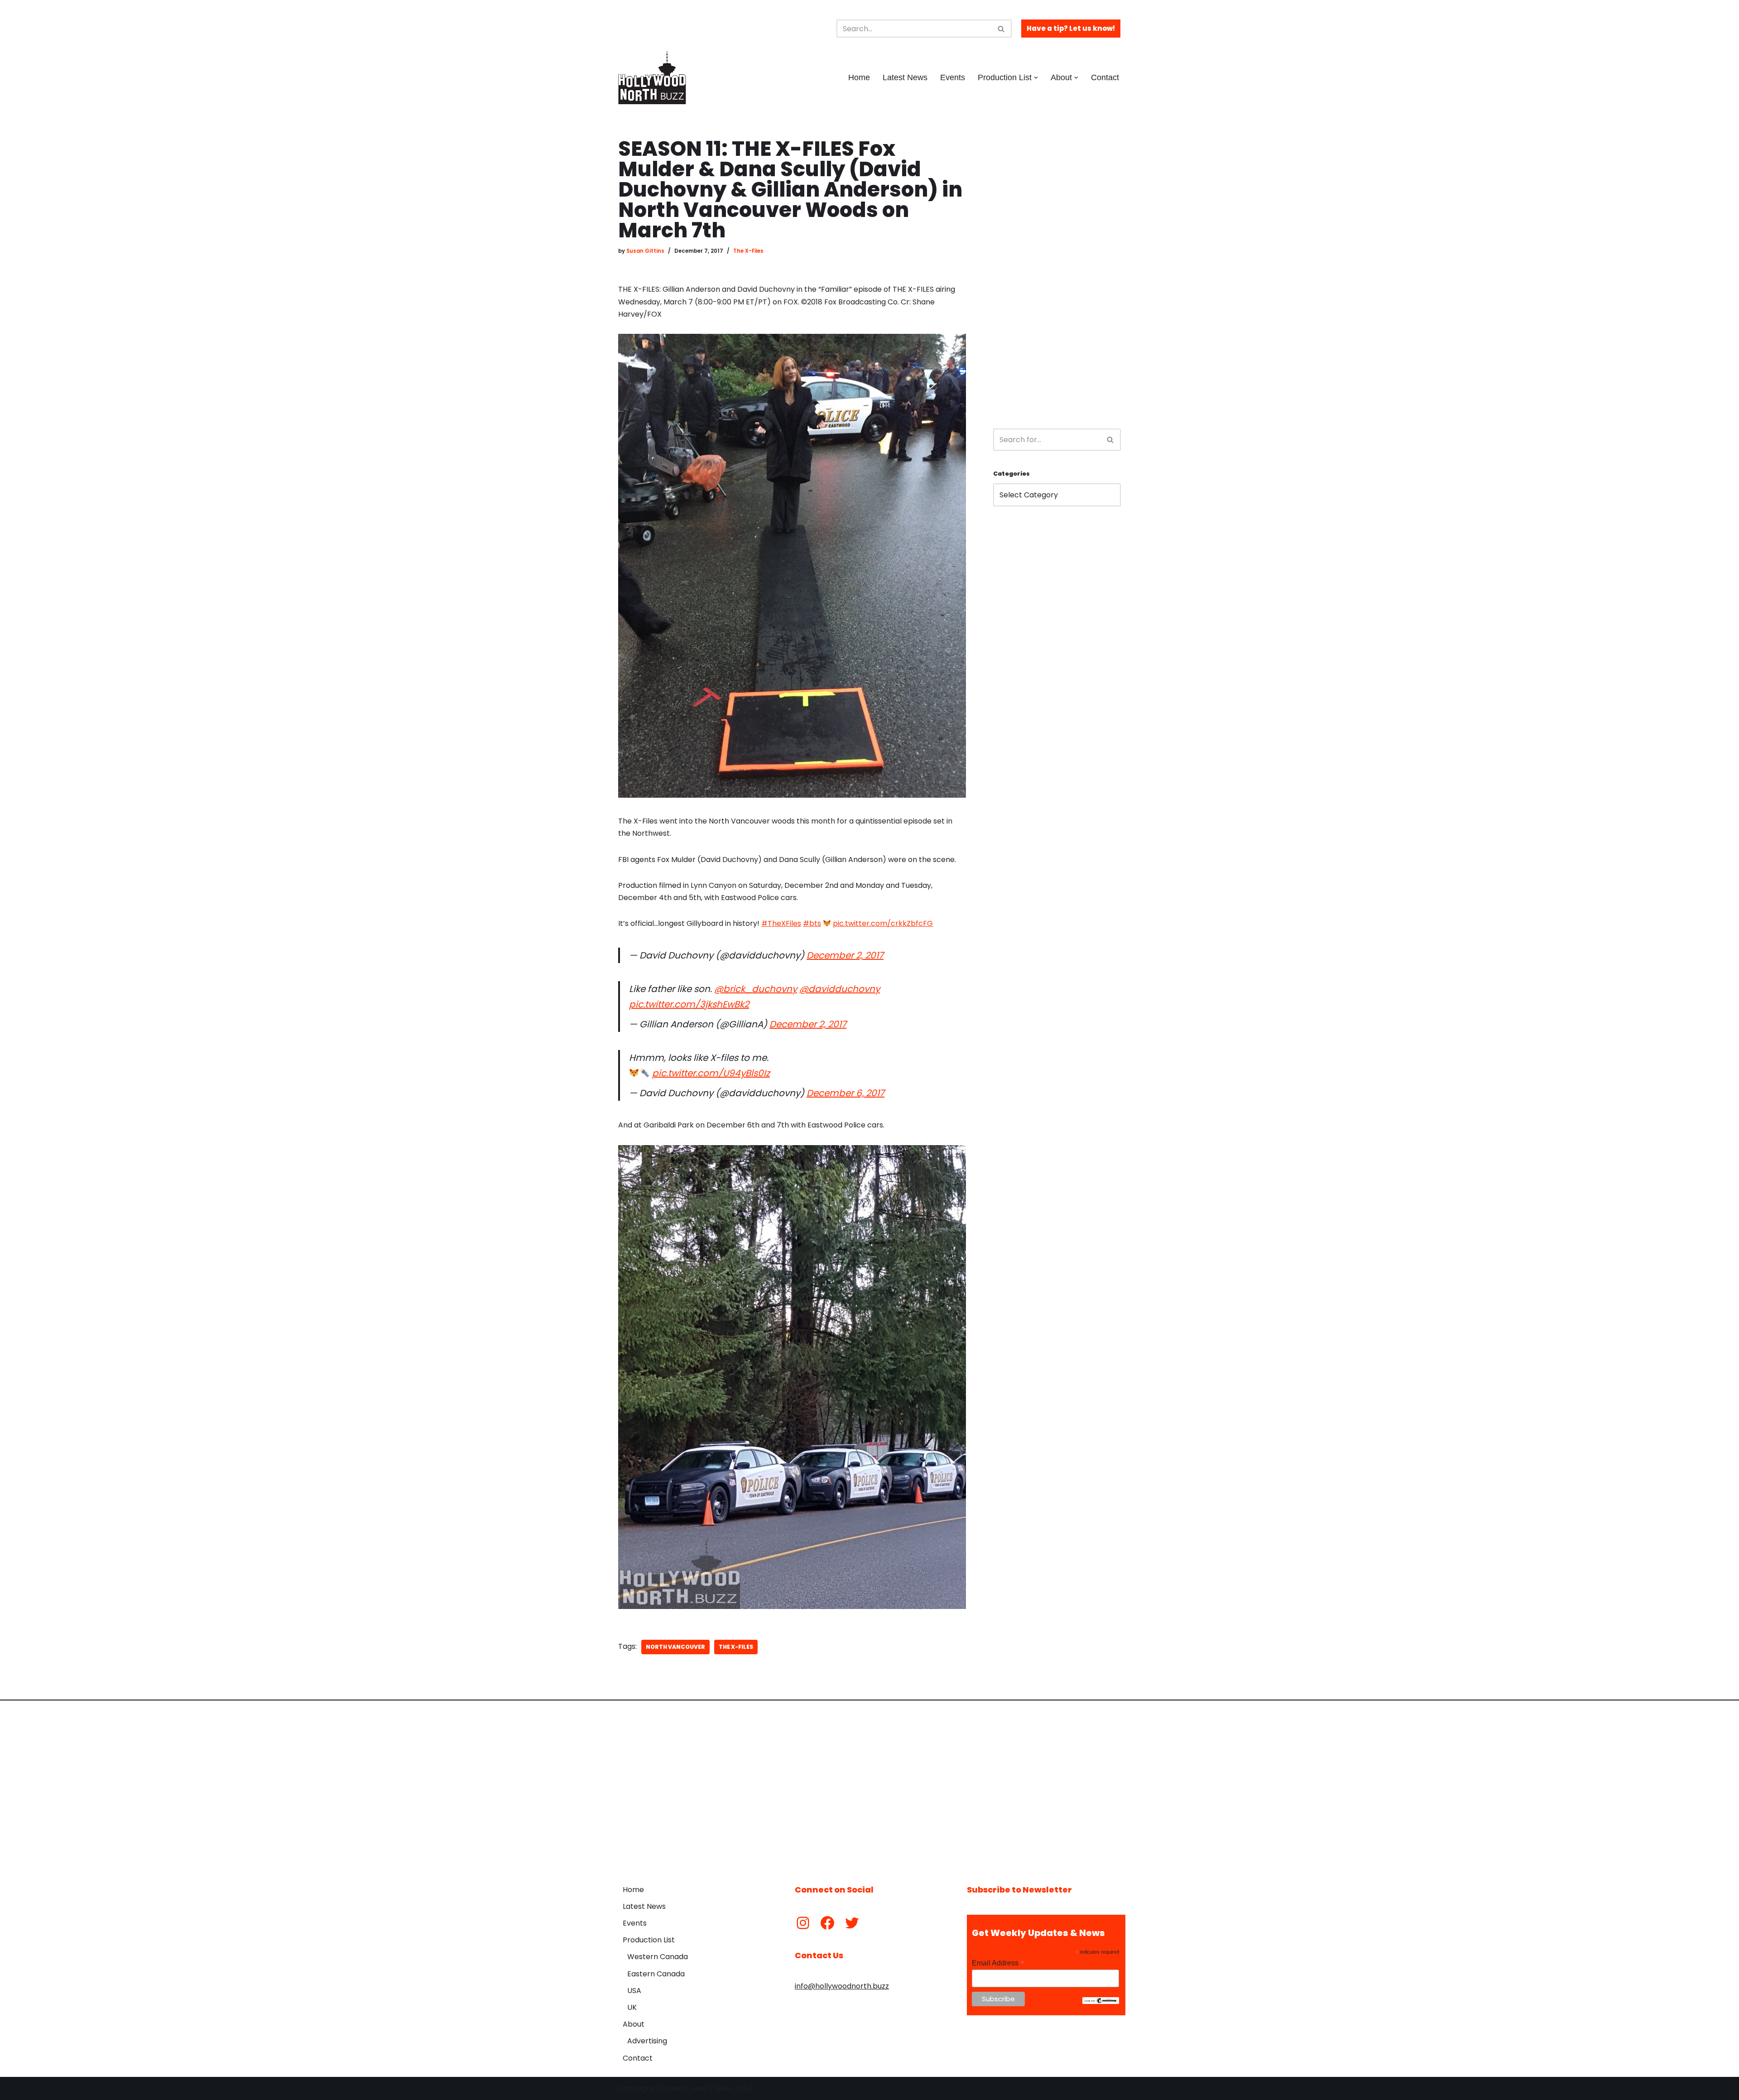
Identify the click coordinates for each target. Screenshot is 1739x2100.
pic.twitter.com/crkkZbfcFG (883, 923)
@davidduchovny (840, 989)
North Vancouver (675, 1647)
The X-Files (748, 251)
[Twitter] (852, 1923)
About (634, 2024)
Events (953, 77)
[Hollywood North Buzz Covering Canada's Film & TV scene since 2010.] (652, 77)
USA (634, 1991)
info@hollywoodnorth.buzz (842, 1986)
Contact (1105, 77)
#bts (812, 923)
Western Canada (658, 1957)
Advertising (647, 2041)
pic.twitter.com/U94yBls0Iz (711, 1073)
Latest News (905, 77)
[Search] (1002, 29)
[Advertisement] (1057, 275)
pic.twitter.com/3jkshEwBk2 (689, 1004)
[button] (1036, 78)
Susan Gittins (645, 251)
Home (859, 77)
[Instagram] (803, 1923)
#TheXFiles (781, 923)
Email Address (998, 1963)
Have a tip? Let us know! (1071, 28)
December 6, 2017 (845, 1093)
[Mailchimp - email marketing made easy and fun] (1101, 2002)
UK (632, 2007)
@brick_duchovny (756, 989)
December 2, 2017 (845, 955)
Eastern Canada (656, 1974)
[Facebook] (827, 1923)
